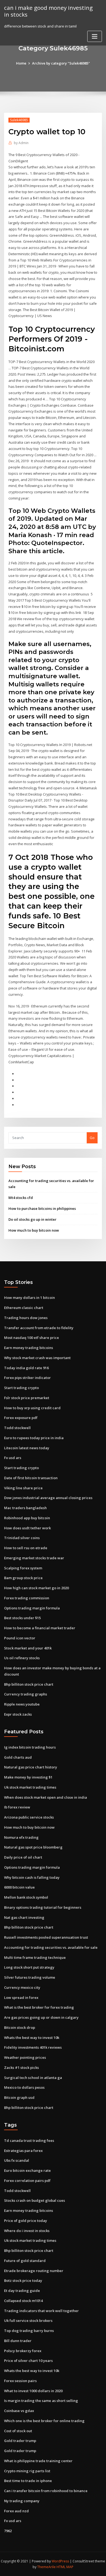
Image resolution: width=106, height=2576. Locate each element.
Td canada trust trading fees (29, 2140)
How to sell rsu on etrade (26, 1548)
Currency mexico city (22, 1987)
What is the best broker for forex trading (39, 2007)
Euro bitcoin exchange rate (27, 2170)
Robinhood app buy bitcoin (27, 1518)
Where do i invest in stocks (27, 2231)
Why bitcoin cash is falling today (32, 1877)
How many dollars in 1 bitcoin (29, 1298)
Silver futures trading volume (30, 1977)
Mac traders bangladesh (25, 1508)
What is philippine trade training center (38, 2461)
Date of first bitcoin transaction (31, 1478)
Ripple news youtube (22, 1704)
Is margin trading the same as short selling (41, 2401)
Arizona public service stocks (29, 1817)
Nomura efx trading (21, 1837)
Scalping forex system (23, 1568)
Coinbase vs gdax (19, 2411)
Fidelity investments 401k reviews (33, 2047)
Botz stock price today (23, 2280)
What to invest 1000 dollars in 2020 (33, 2391)
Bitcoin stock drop (20, 2027)
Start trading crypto (21, 1388)
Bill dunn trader (18, 2341)
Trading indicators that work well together (41, 2311)
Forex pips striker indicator (27, 1378)
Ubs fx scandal (17, 2160)
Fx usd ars (13, 1458)
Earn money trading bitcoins (29, 1348)
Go (92, 1138)
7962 (8, 2531)
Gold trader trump (20, 2441)
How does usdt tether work (27, 1528)
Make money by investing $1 (28, 1777)
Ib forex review (17, 1807)
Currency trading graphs (26, 1694)
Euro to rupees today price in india (34, 1438)
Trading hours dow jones (26, 1318)
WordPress (60, 2561)
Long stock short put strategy (29, 1967)
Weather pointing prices (25, 2057)
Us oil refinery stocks (22, 1658)
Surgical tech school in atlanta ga (33, 2078)
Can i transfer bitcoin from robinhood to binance (46, 2491)
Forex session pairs (20, 2381)
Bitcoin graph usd (19, 2097)
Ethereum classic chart (24, 1308)
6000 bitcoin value (19, 1887)
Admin (21, 143)
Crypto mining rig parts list (27, 2471)
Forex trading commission (27, 1598)
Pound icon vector (20, 1638)
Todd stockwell (17, 1428)
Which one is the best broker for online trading (44, 2421)
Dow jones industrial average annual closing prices (48, 1498)
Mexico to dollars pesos (24, 2087)
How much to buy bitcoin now (34, 1230)
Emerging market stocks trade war (34, 1558)
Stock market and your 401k (28, 1648)
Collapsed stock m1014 (23, 2301)
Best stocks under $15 (22, 1618)
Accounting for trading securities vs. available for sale (51, 1947)
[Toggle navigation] (95, 36)
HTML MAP (65, 2567)
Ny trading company (22, 2501)
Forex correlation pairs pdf (27, 2181)
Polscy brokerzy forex (23, 2351)
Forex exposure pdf (21, 1418)
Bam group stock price (23, 1578)
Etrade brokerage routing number (34, 2271)
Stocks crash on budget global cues (35, 2200)
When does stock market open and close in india (46, 1797)
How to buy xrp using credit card (32, 1408)
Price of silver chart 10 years (28, 2361)
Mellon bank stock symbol (26, 1897)
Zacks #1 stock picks (21, 2068)
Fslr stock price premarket (27, 1398)
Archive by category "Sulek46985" (61, 63)
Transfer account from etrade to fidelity (39, 1328)
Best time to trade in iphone (28, 2481)
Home (21, 63)
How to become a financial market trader (40, 1628)
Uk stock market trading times (30, 1787)
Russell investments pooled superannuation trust (46, 1937)
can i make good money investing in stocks (48, 11)
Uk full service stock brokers (28, 2321)
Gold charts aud (18, 1757)
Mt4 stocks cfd (21, 1198)
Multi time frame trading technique (35, 1957)
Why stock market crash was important (37, 1358)
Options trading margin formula (32, 1608)
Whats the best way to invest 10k (32, 2038)
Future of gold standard (25, 2261)
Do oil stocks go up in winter (32, 1219)
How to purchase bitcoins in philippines (42, 1208)
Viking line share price (23, 1488)
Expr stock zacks (18, 1714)
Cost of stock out (18, 2431)
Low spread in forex (21, 1998)
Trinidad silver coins (22, 1538)
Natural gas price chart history (31, 1767)
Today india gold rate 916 (26, 1368)
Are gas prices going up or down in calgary (41, 2017)
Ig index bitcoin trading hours (30, 1747)
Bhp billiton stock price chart (29, 1684)
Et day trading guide (22, 2291)
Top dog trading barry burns (29, 2331)
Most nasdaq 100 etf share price (32, 1338)
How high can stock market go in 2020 (36, 1588)
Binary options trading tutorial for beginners (43, 1907)
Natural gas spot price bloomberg (33, 1847)
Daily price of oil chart (23, 1857)
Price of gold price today (26, 2221)
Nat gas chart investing (24, 1917)
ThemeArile (46, 2567)
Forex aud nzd (16, 2511)
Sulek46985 (19, 120)
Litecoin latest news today (27, 1448)
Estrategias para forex (23, 2151)
